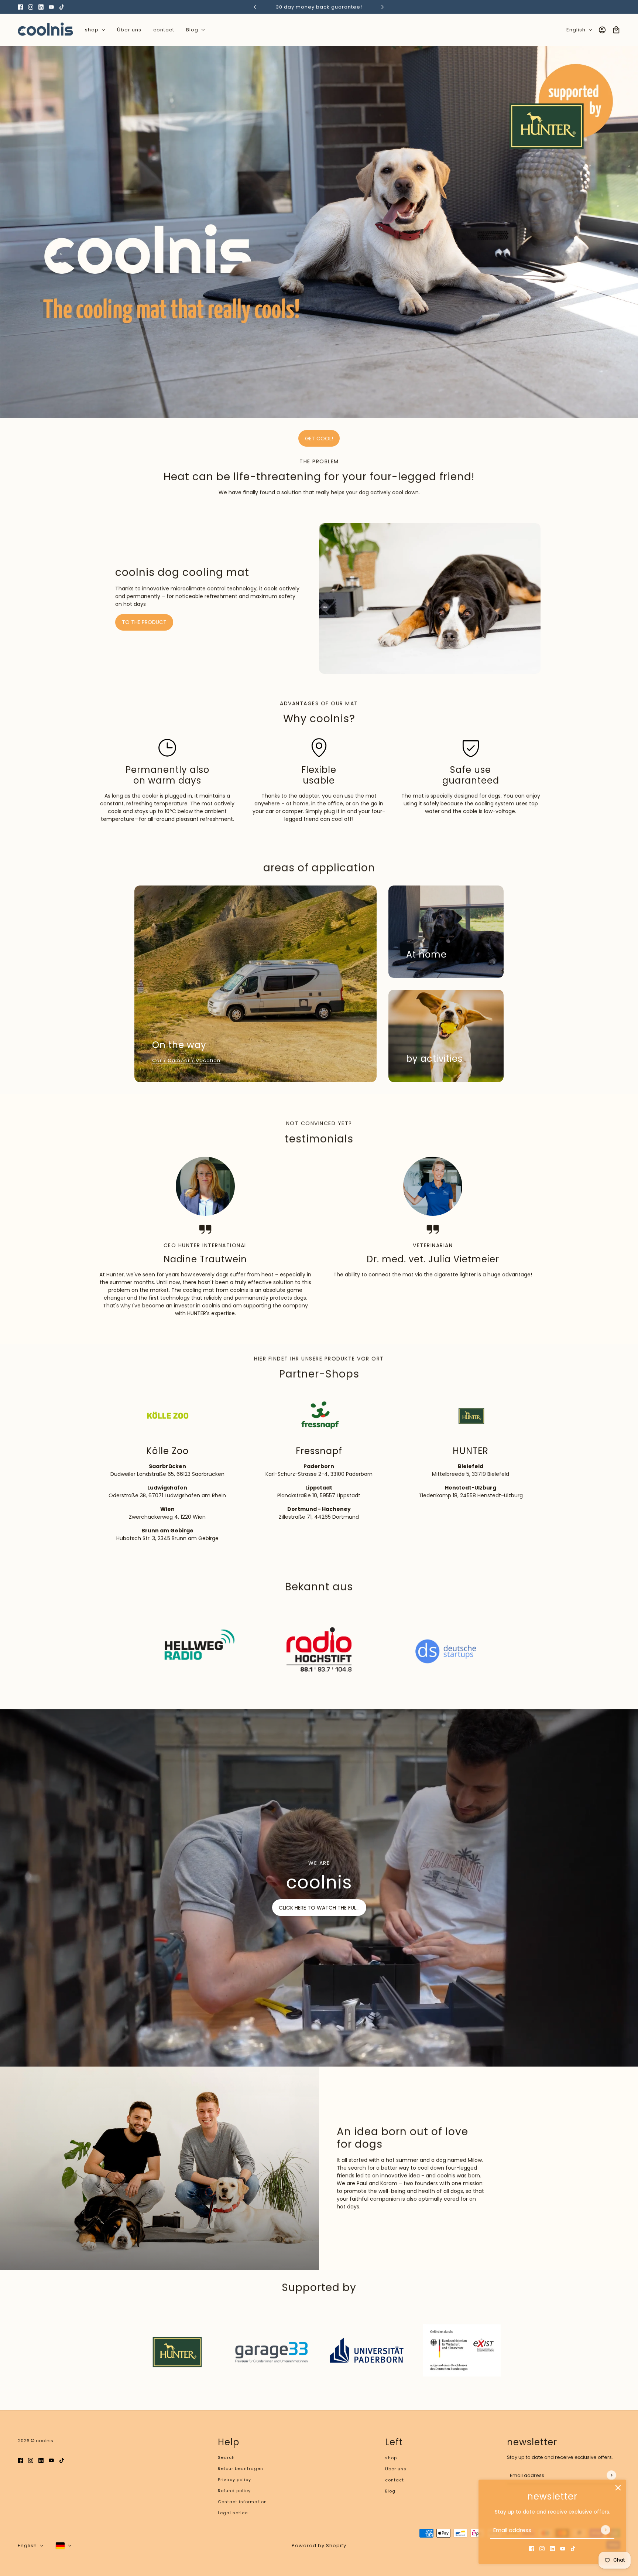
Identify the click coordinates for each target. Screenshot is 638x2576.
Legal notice (233, 2513)
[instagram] (31, 7)
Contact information (242, 2502)
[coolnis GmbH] (45, 30)
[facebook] (20, 7)
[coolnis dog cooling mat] (430, 598)
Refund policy (234, 2491)
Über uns (396, 2469)
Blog (390, 2491)
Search (226, 2457)
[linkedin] (41, 7)
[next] (383, 7)
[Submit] (606, 2530)
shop (391, 2458)
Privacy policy (234, 2480)
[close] (618, 2488)
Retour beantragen (241, 2468)
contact (395, 2480)
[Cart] (616, 30)
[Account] (602, 30)
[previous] (255, 7)
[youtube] (51, 7)
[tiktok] (62, 7)
